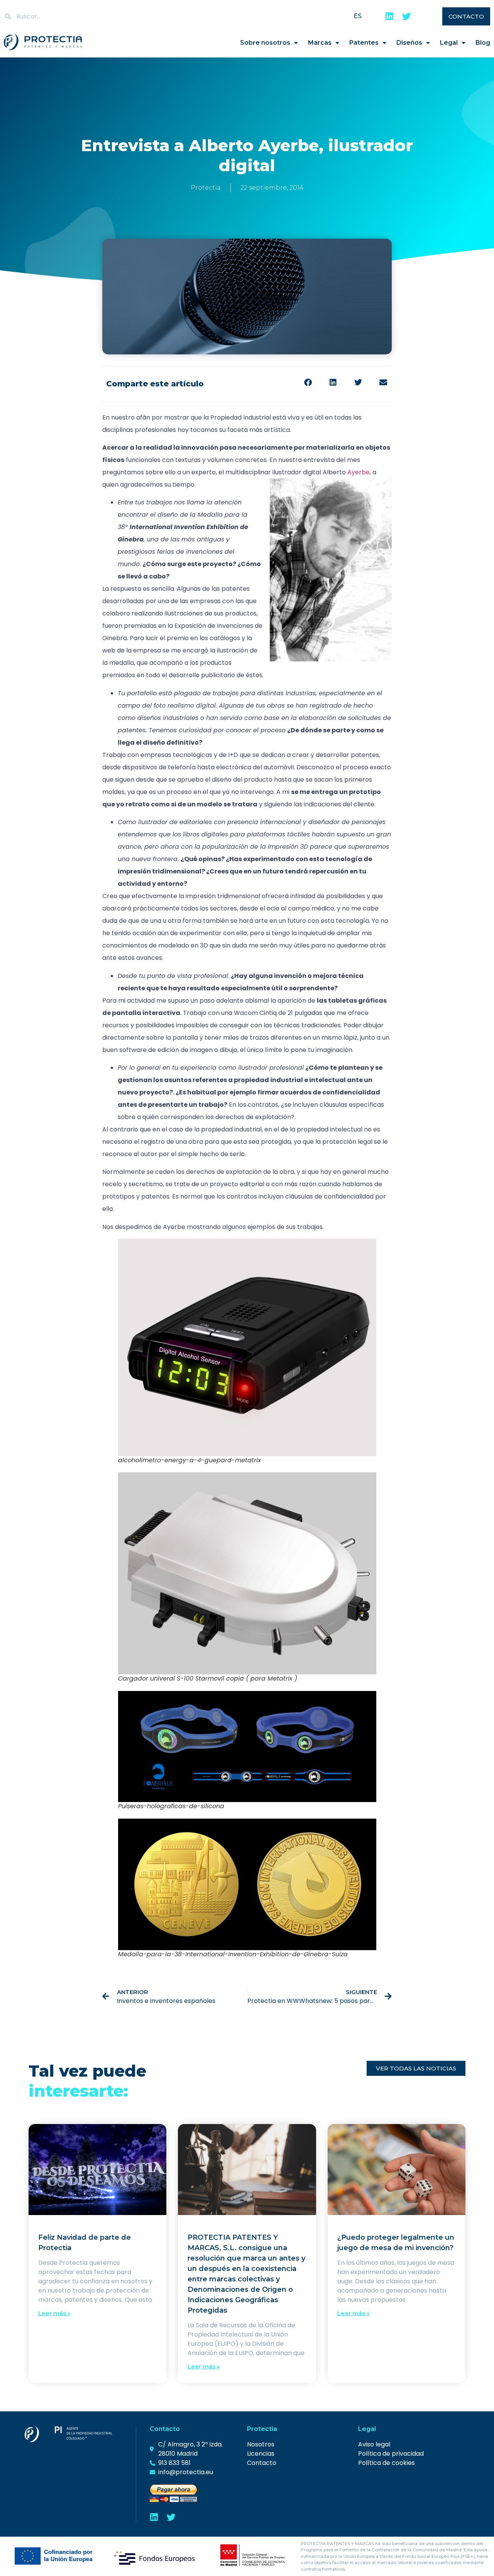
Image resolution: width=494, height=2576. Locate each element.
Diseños (409, 43)
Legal (449, 43)
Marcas (320, 43)
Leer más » (54, 2313)
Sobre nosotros (265, 43)
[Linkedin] (390, 16)
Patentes (364, 43)
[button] (308, 383)
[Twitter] (407, 16)
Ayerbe (359, 472)
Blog (483, 43)
